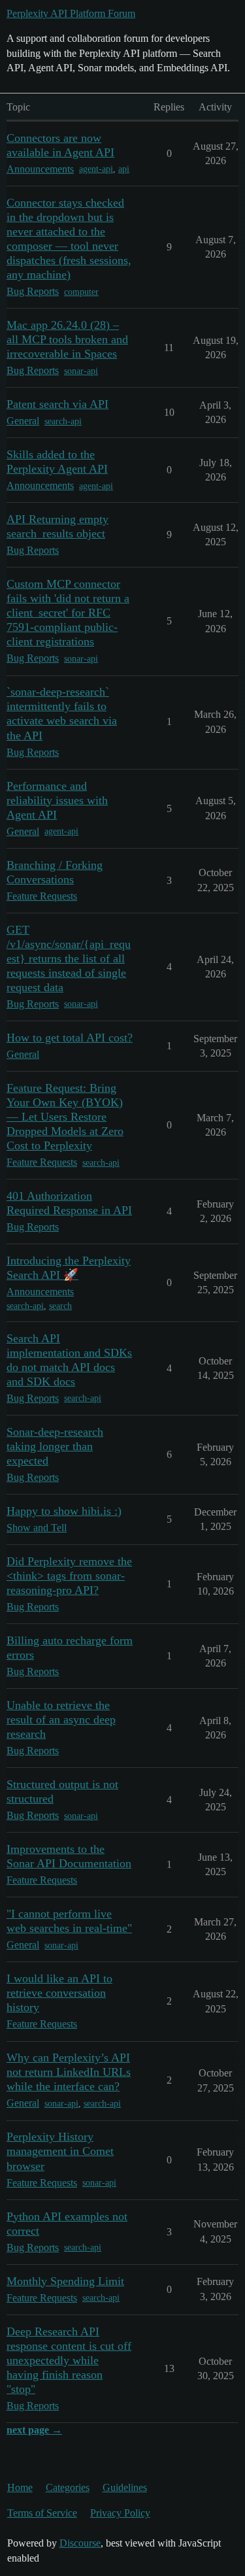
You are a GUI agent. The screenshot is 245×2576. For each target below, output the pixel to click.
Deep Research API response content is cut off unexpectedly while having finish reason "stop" (69, 2360)
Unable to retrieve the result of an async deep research (61, 1720)
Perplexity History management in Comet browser (60, 2151)
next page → (34, 2430)
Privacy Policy (120, 2513)
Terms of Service (42, 2513)
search (60, 1306)
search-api (63, 421)
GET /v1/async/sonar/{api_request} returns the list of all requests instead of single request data (69, 958)
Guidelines (125, 2487)
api (124, 169)
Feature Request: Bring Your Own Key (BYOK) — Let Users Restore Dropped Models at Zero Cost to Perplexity (65, 1117)
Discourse (80, 2543)
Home (20, 2487)
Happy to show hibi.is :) (64, 1511)
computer (81, 292)
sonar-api (81, 371)
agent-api (96, 169)
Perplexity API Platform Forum (71, 13)
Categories (68, 2487)
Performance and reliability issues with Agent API (57, 800)
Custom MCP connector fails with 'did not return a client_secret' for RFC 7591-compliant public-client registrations (68, 613)
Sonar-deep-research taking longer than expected (55, 1446)
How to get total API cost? (70, 1038)
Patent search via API (57, 404)
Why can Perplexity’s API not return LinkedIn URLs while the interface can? (69, 2072)
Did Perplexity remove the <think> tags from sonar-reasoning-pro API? (69, 1576)
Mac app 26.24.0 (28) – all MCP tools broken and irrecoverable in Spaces (67, 339)
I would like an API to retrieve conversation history (59, 1993)
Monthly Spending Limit (65, 2281)
